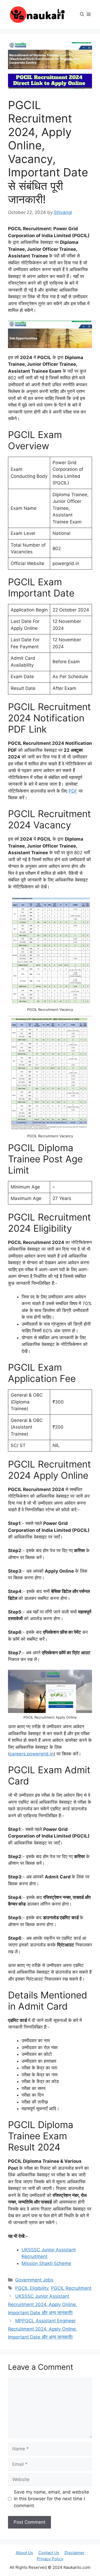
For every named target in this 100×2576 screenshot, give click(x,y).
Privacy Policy (50, 2559)
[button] (82, 14)
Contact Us (49, 2553)
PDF (73, 791)
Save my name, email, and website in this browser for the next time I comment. (51, 2499)
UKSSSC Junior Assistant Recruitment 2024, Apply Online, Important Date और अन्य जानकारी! (43, 2304)
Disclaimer (75, 2553)
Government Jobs (34, 2280)
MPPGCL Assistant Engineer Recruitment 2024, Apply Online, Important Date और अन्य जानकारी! (43, 2329)
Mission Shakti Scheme (46, 2263)
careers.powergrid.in (32, 1754)
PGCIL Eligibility (32, 2288)
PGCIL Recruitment (71, 2288)
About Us (24, 2553)
